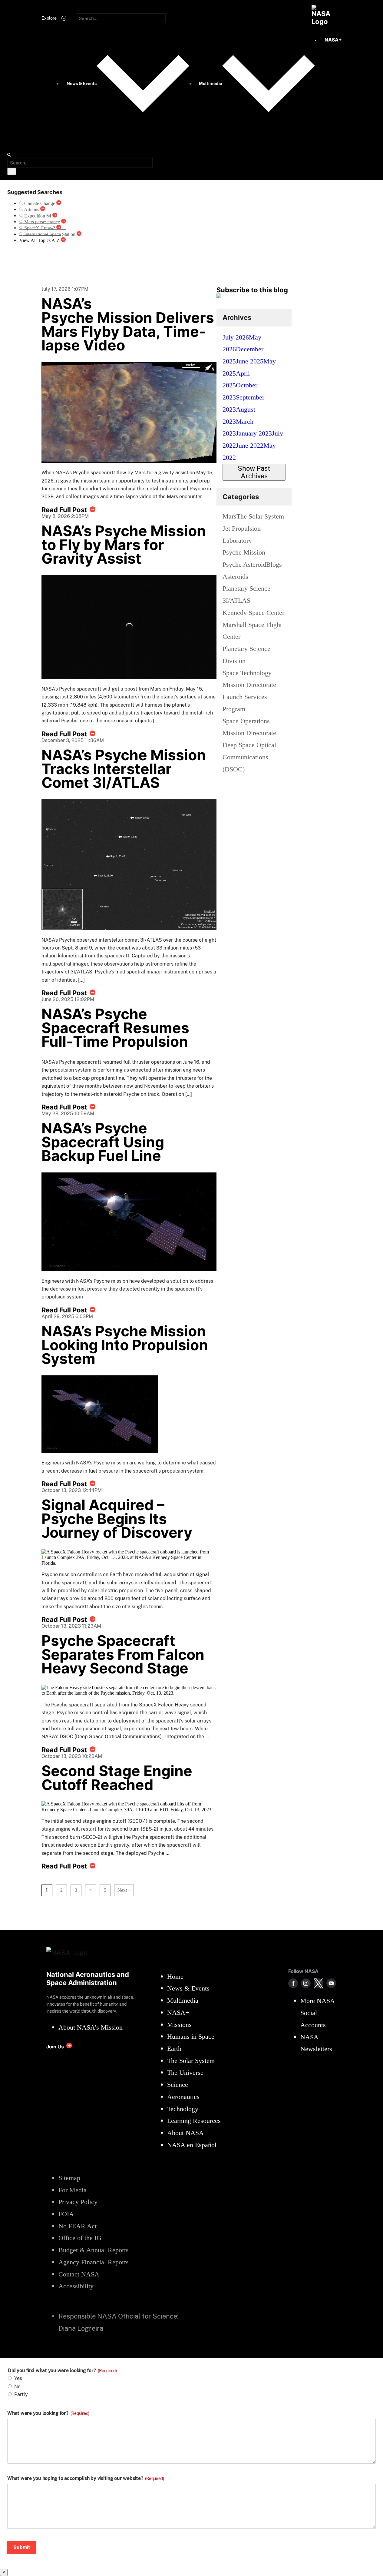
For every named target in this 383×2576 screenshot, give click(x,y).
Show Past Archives (254, 472)
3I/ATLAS (236, 600)
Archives (237, 317)
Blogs (274, 564)
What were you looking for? (48, 2413)
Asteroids (235, 577)
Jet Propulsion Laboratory (242, 534)
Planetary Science (246, 588)
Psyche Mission (244, 552)
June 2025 (250, 361)
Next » (124, 1890)
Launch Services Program (245, 703)
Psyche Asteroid (244, 564)
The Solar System (260, 516)
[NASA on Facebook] (293, 1983)
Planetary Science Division (246, 655)
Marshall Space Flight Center (252, 631)
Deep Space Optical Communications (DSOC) (249, 757)
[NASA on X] (319, 1983)
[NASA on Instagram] (306, 1983)
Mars (229, 516)
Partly (21, 2394)
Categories (241, 497)
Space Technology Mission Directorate (249, 679)
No (17, 2387)
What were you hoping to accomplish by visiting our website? (86, 2478)
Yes (18, 2378)
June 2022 (250, 445)
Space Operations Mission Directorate (249, 727)
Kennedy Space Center (253, 613)
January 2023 (254, 433)
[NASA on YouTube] (331, 1983)
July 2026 (236, 337)
